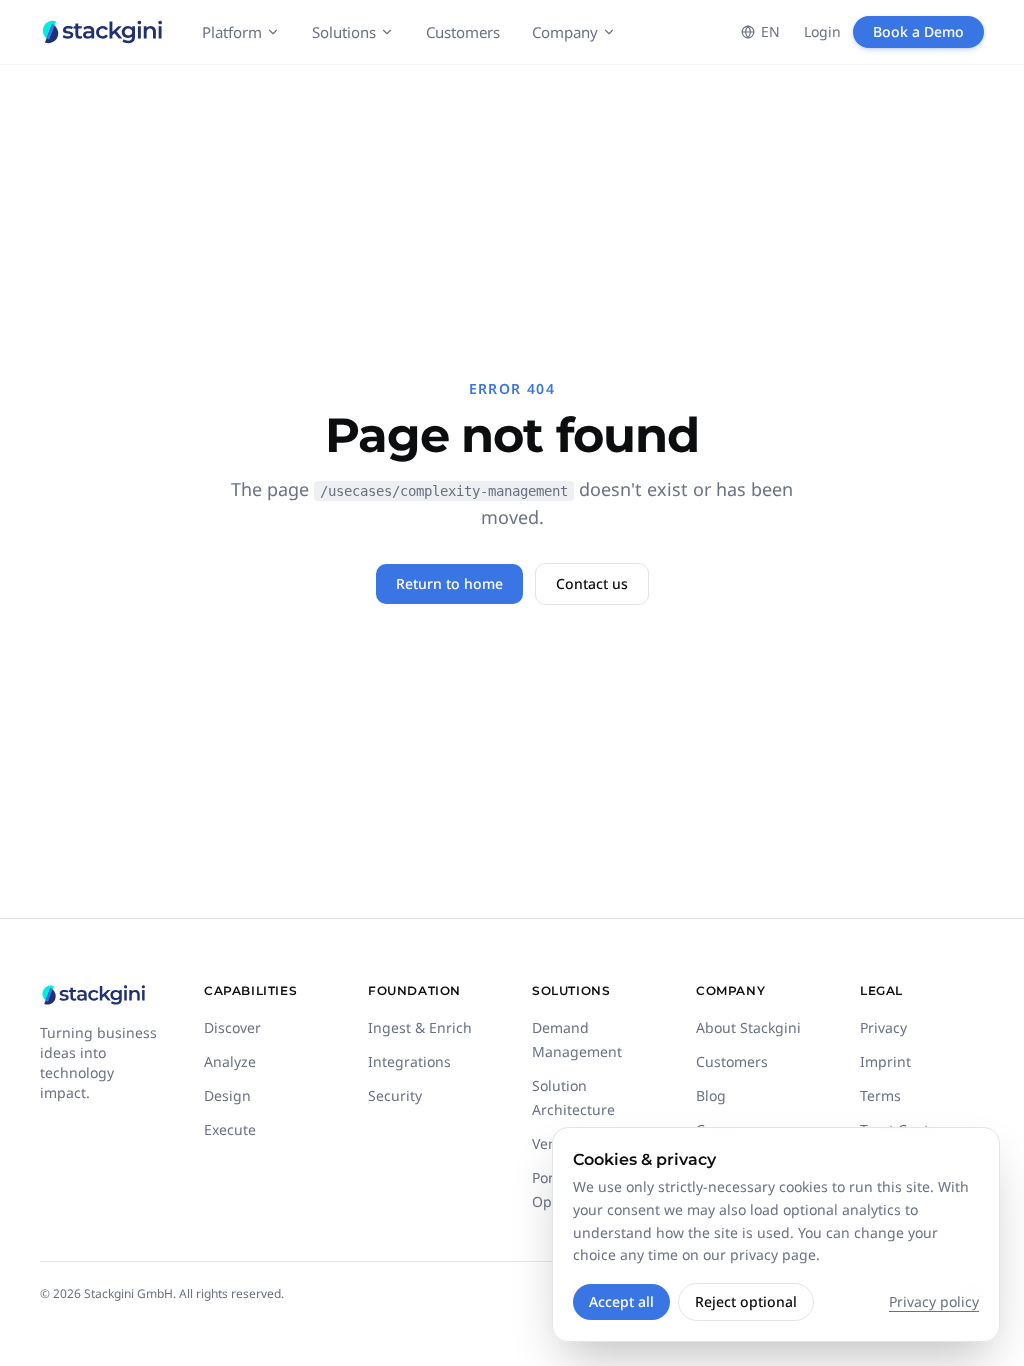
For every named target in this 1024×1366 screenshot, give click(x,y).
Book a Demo (918, 31)
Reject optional (746, 1301)
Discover (232, 1027)
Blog (711, 1095)
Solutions (344, 32)
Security (395, 1095)
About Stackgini (748, 1027)
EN (770, 31)
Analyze (230, 1061)
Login (822, 31)
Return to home (449, 583)
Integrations (409, 1061)
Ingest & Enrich (420, 1027)
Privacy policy (934, 1301)
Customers (463, 32)
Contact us (592, 583)
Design (227, 1095)
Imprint (885, 1061)
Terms (880, 1095)
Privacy (883, 1027)
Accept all (621, 1301)
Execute (230, 1129)
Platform (232, 32)
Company (565, 32)
